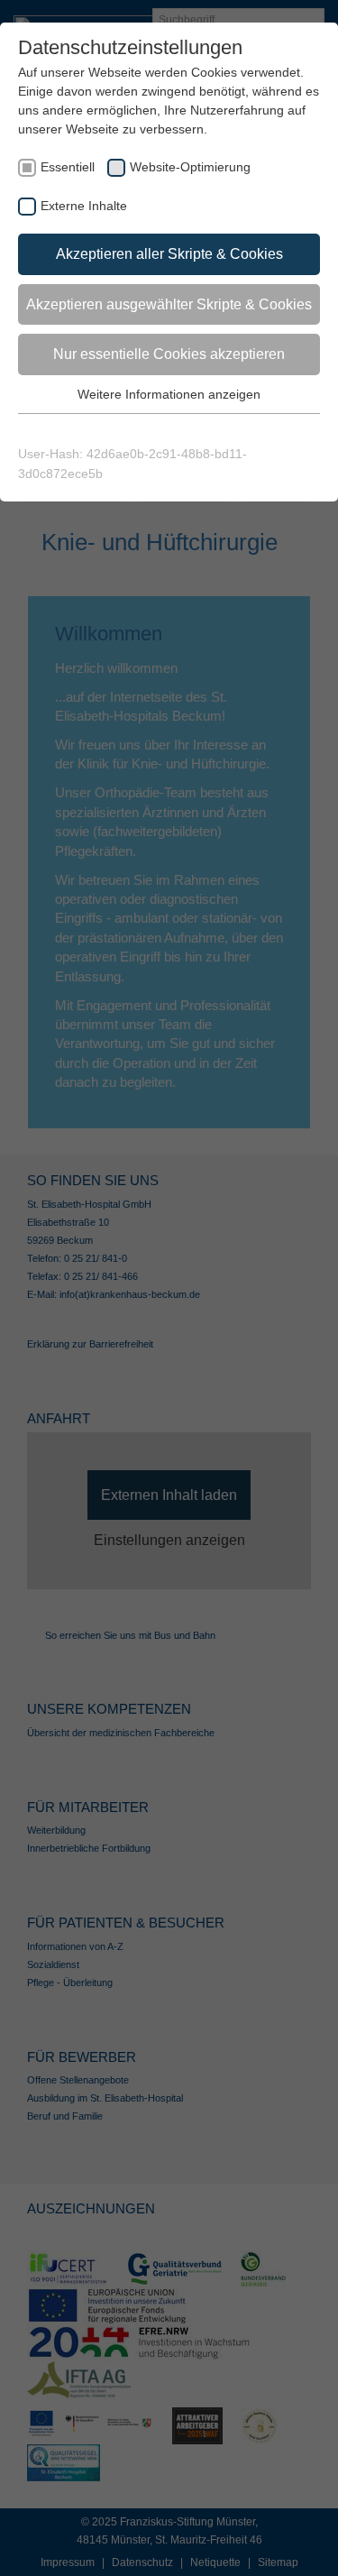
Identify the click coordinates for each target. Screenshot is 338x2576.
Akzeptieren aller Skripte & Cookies (169, 254)
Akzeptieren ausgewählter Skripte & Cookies (169, 304)
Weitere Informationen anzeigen (169, 394)
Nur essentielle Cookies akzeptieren (169, 354)
